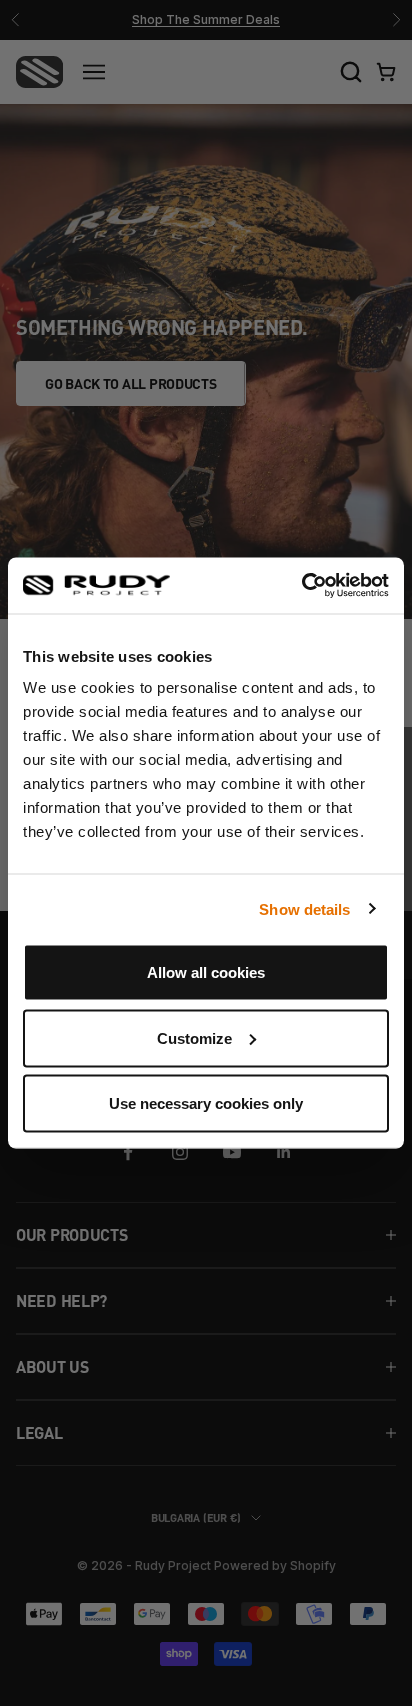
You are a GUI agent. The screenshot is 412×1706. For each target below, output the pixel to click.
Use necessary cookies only (206, 1103)
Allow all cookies (206, 972)
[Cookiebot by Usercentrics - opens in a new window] (301, 586)
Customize (194, 1037)
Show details (304, 908)
